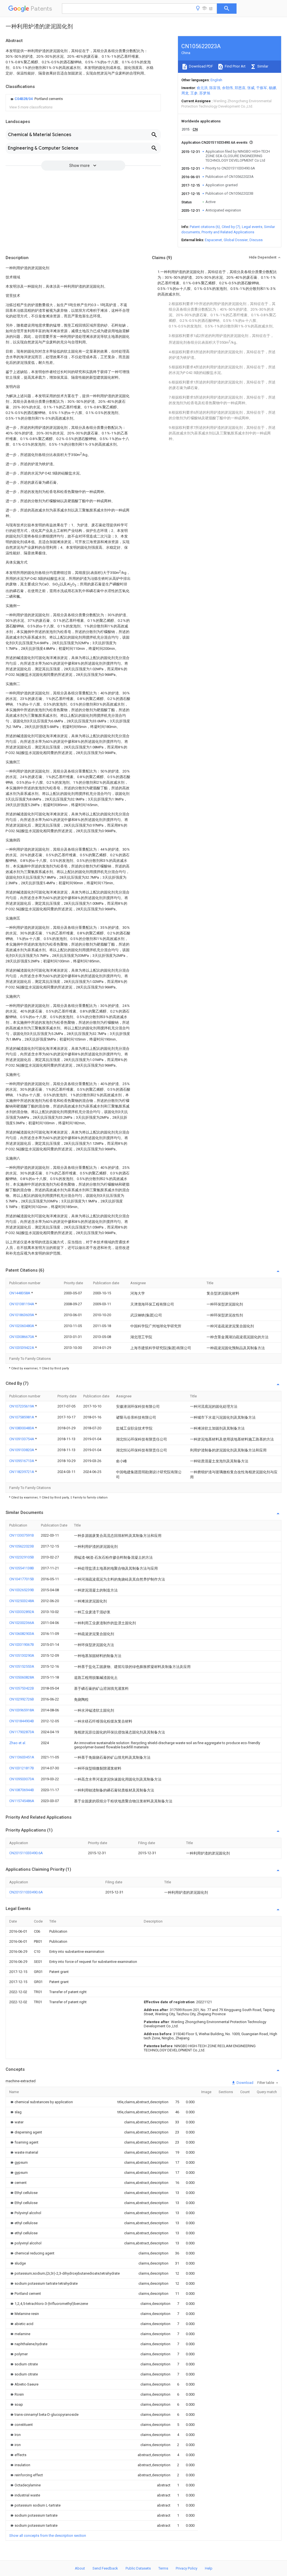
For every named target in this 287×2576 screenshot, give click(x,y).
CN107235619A (22, 1406)
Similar (262, 66)
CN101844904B (22, 1721)
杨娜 (272, 88)
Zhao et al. (18, 1743)
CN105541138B (22, 1568)
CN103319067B (22, 1645)
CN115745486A (22, 1801)
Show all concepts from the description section (48, 2536)
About (80, 2568)
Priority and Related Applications (228, 232)
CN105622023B (22, 1546)
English (216, 80)
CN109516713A (22, 1461)
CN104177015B (22, 1579)
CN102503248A (22, 1601)
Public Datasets (138, 2568)
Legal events (252, 227)
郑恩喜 (240, 88)
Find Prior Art (235, 66)
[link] (36, 99)
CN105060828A (22, 1677)
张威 (251, 88)
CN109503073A (22, 1779)
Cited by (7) (231, 227)
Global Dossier (236, 240)
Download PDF (201, 66)
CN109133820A (22, 1450)
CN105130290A (22, 1655)
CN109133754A (22, 1439)
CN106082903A (22, 1634)
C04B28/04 (24, 99)
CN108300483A (22, 1428)
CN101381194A (22, 1304)
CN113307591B (22, 1535)
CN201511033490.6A (26, 1853)
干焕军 (262, 88)
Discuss (256, 240)
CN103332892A (22, 1612)
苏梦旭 (205, 93)
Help (209, 2568)
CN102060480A (22, 1326)
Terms (163, 2568)
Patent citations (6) (205, 227)
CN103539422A (22, 1348)
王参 (194, 93)
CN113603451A (22, 1757)
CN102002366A (22, 1623)
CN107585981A (22, 1417)
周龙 (185, 93)
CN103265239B (22, 1590)
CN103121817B (22, 1768)
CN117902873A (22, 1732)
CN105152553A (22, 1666)
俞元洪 (202, 88)
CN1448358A (20, 1293)
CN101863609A (22, 1315)
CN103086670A (22, 1337)
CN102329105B (22, 1557)
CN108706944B (22, 1790)
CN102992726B (22, 1699)
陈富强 (215, 88)
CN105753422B (22, 1688)
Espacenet (213, 240)
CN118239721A (22, 1472)
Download (245, 2083)
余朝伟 (227, 88)
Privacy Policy (187, 2568)
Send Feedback (105, 2568)
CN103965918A (22, 1710)
